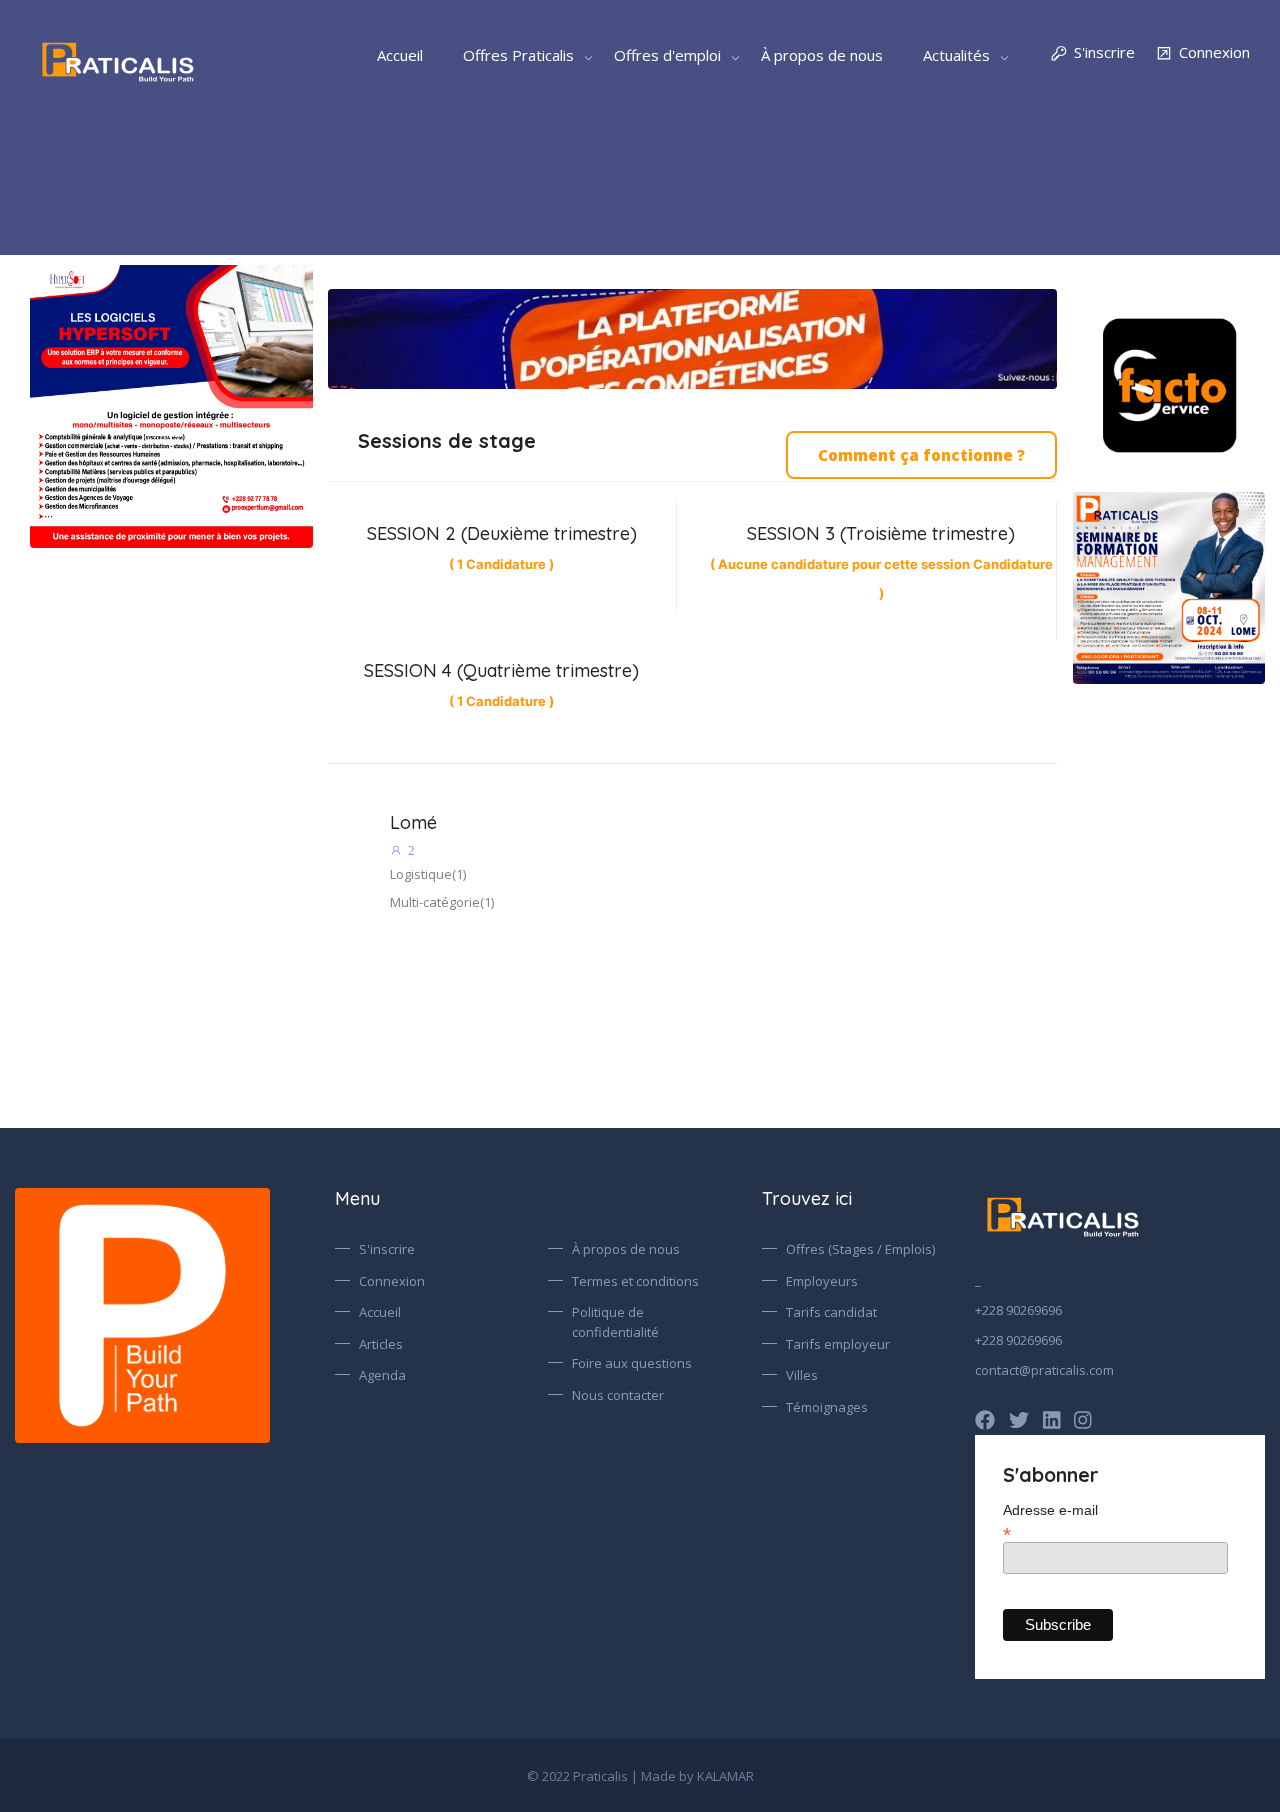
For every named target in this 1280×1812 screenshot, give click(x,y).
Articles (381, 1344)
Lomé (413, 822)
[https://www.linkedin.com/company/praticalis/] (1052, 1420)
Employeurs (822, 1281)
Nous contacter (618, 1395)
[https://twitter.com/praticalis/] (1019, 1420)
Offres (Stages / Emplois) (860, 1249)
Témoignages (827, 1407)
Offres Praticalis (518, 55)
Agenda (382, 1375)
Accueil (400, 55)
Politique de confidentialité (615, 1322)
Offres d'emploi (667, 55)
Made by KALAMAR (697, 1776)
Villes (802, 1375)
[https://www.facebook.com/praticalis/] (985, 1420)
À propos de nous (822, 55)
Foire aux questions (632, 1363)
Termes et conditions (635, 1281)
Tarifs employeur (838, 1344)
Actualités (956, 55)
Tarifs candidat (831, 1312)
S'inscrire (1104, 52)
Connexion (1214, 52)
